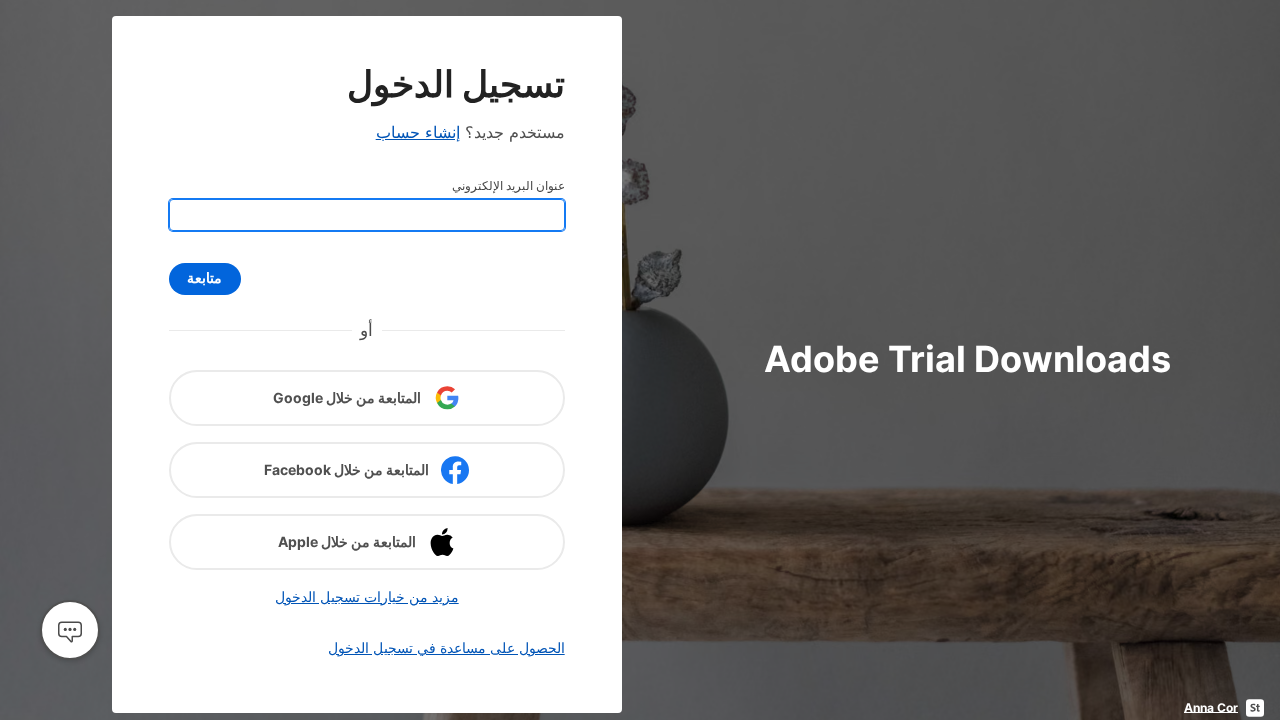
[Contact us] (70, 630)
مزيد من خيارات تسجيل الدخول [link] (367, 596)
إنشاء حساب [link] (418, 132)
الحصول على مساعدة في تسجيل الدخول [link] (446, 647)
